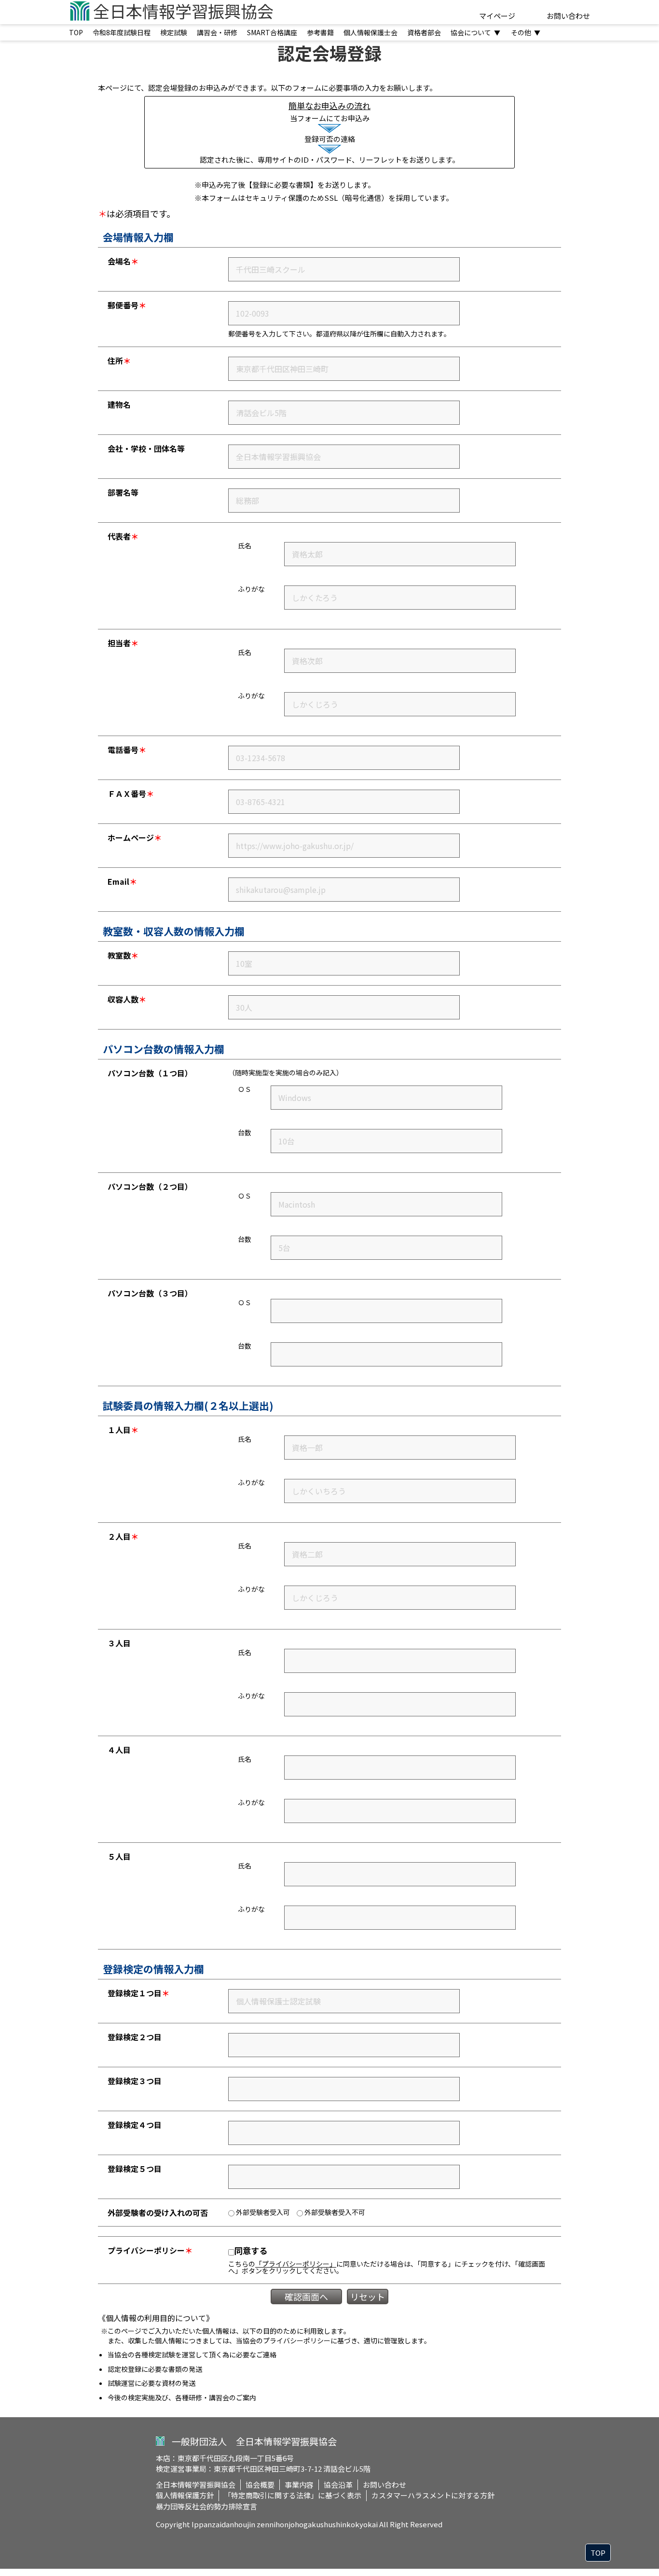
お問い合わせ (568, 16)
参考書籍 (320, 32)
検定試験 (174, 32)
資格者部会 (424, 32)
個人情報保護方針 (185, 2495)
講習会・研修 (217, 32)
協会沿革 (338, 2485)
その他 (526, 32)
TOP (76, 32)
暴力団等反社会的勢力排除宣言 (206, 2506)
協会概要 (260, 2485)
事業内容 (299, 2485)
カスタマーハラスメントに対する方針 (433, 2495)
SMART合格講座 (272, 32)
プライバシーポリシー (297, 2340)
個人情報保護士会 (371, 32)
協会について (475, 32)
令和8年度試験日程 (122, 32)
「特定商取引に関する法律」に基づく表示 (293, 2495)
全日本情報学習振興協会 (196, 2485)
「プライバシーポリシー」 (296, 2264)
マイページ (497, 16)
